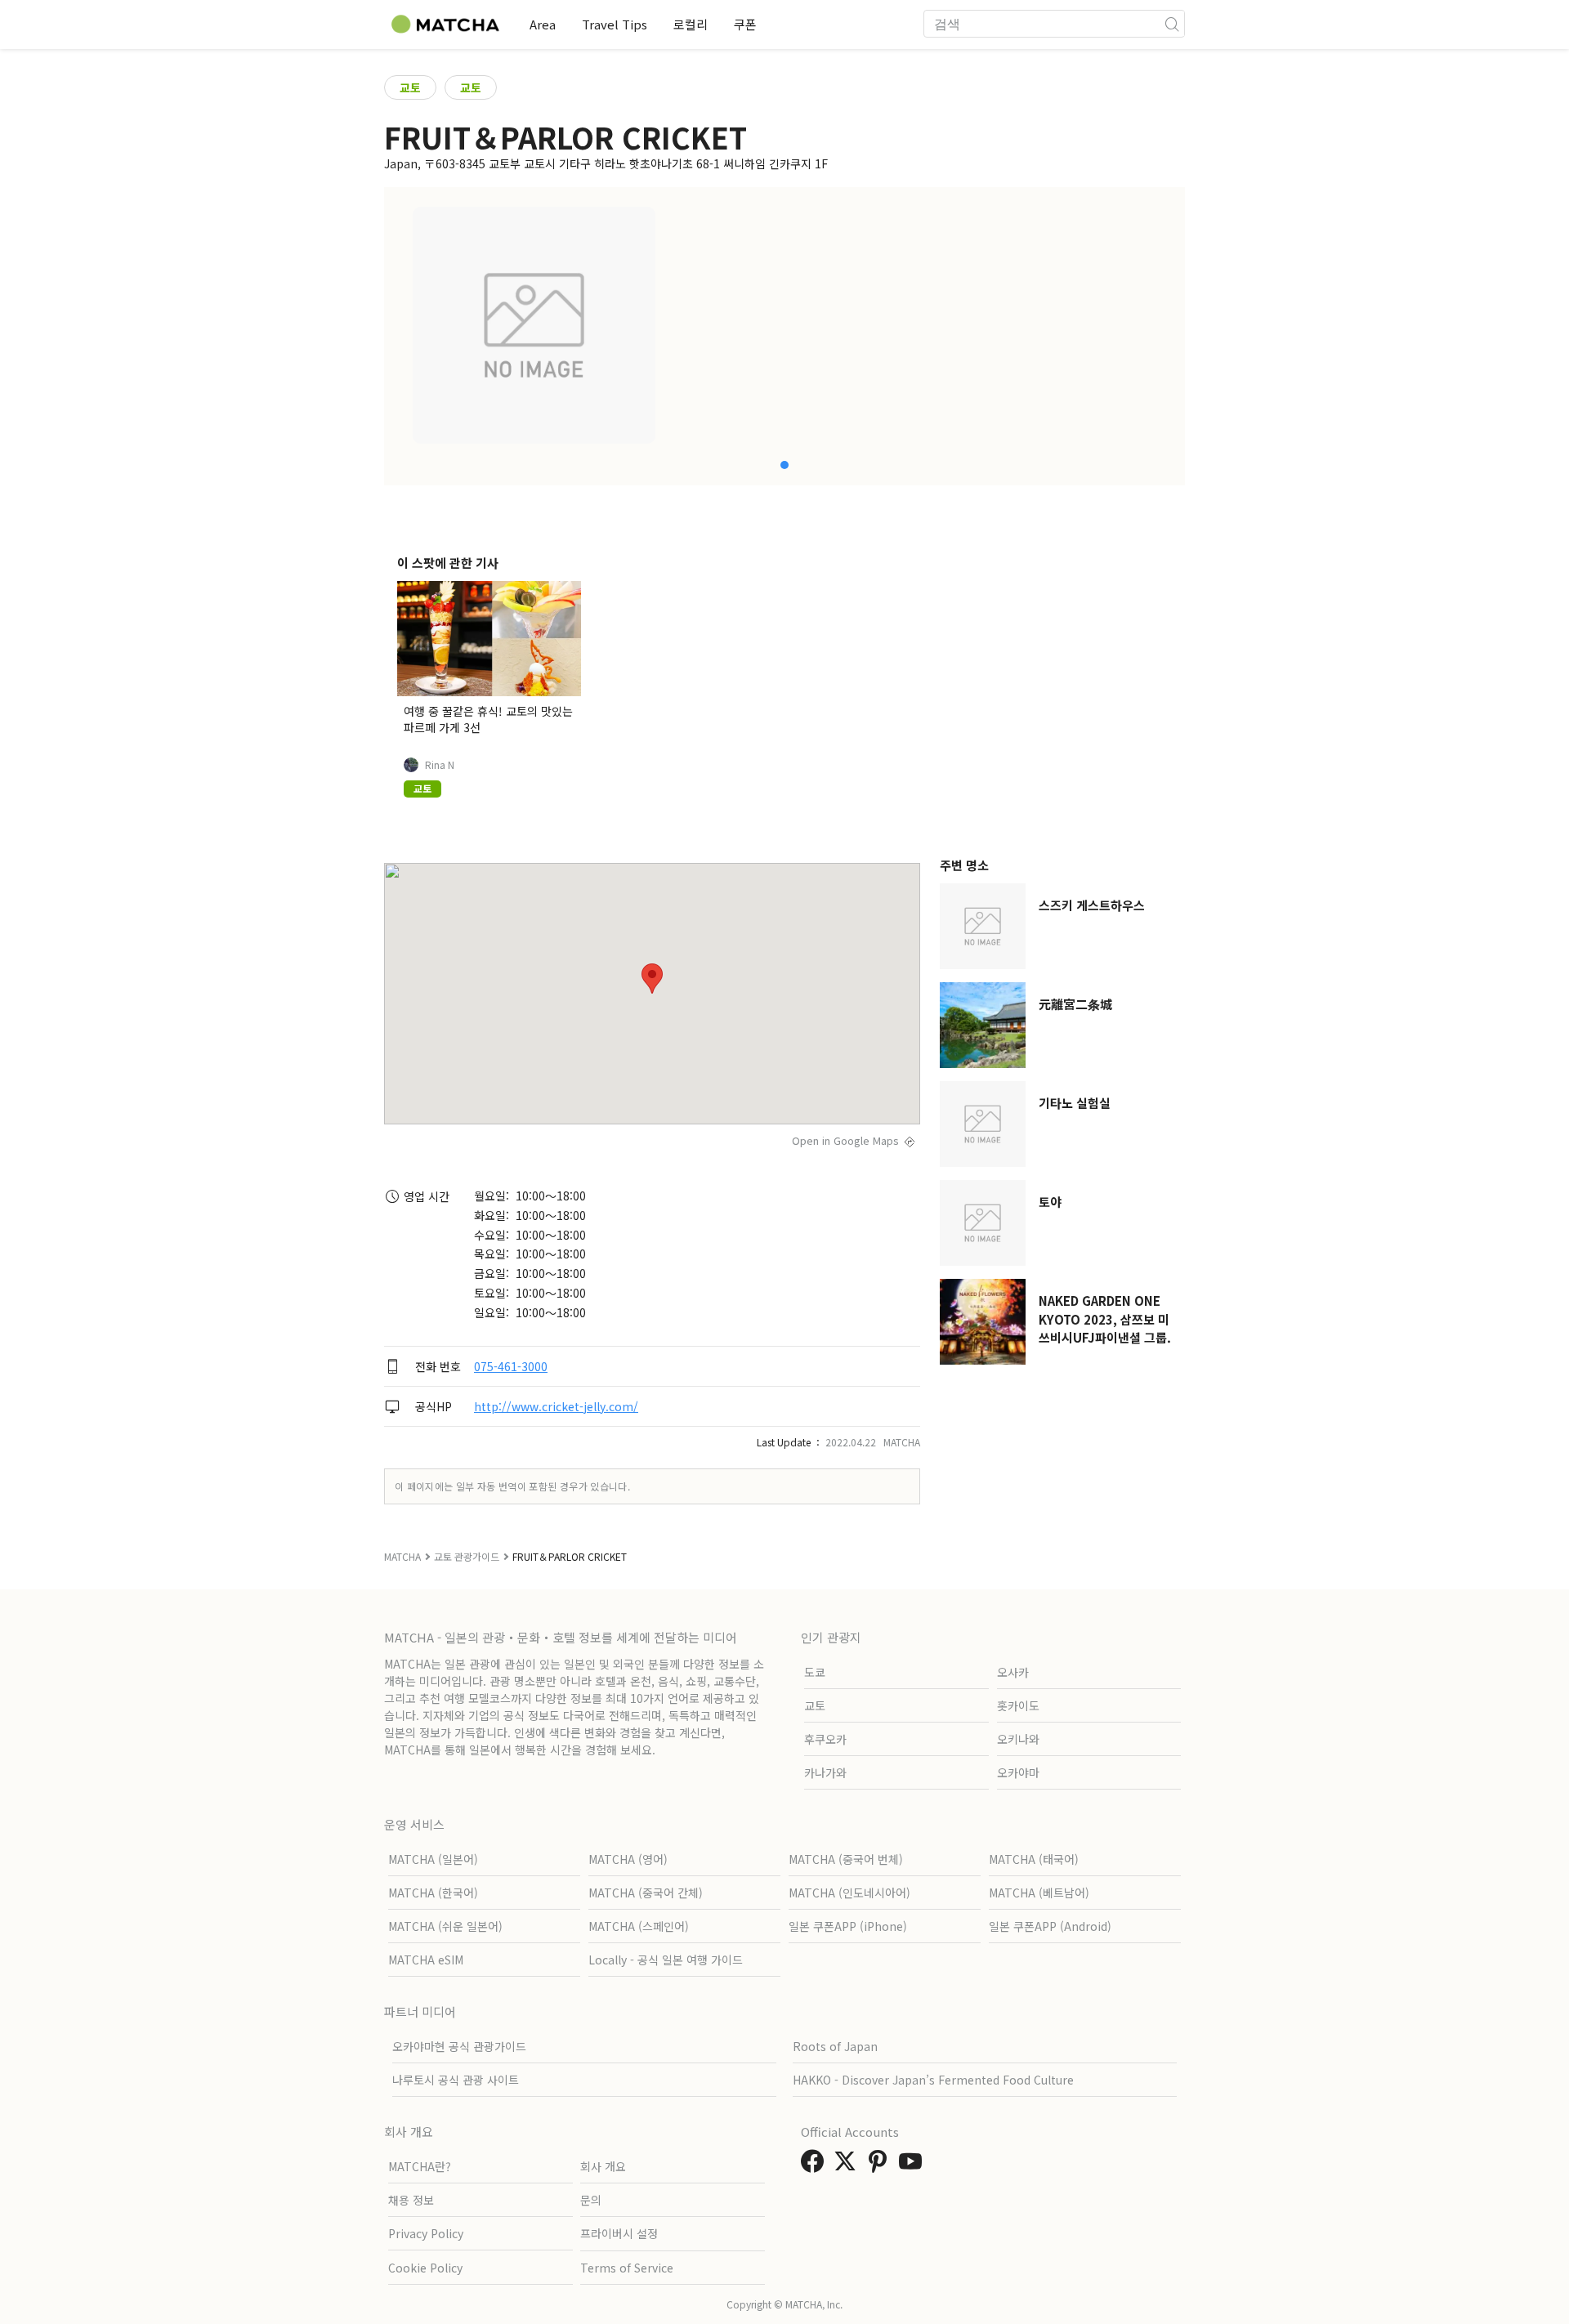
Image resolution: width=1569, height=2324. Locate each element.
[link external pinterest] (881, 2165)
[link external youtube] (914, 2165)
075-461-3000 (511, 1366)
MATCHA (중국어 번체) (846, 1859)
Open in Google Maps (845, 1140)
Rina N (440, 765)
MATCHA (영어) (628, 1859)
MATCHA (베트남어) (1039, 1893)
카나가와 (825, 1772)
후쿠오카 (825, 1739)
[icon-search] (1172, 24)
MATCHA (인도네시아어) (849, 1893)
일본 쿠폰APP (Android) (1050, 1926)
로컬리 (691, 24)
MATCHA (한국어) (433, 1893)
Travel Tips (615, 24)
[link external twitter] (848, 2165)
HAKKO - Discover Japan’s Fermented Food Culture (933, 2080)
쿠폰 (745, 24)
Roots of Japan (835, 2046)
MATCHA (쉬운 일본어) (445, 1926)
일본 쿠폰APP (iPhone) (848, 1926)
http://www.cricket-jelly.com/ (556, 1406)
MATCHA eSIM (426, 1960)
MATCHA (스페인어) (639, 1926)
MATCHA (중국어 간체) (646, 1893)
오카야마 (1018, 1772)
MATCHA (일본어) (433, 1859)
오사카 (1013, 1672)
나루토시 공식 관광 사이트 (456, 2080)
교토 (410, 87)
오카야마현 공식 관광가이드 (459, 2046)
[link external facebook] (816, 2165)
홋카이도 (1018, 1705)
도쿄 (815, 1672)
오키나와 (1018, 1739)
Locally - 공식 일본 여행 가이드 (666, 1960)
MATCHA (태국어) (1034, 1859)
